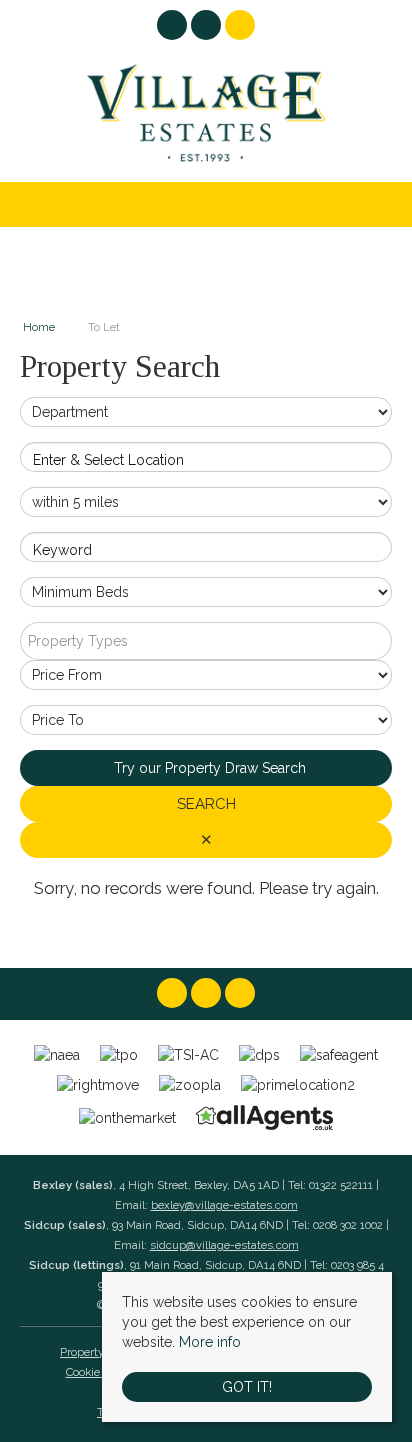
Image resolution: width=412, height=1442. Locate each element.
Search (206, 804)
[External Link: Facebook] (174, 28)
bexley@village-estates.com (224, 1205)
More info (210, 1342)
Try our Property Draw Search (206, 768)
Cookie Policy (100, 1372)
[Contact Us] (240, 25)
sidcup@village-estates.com (224, 1245)
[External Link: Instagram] (208, 28)
